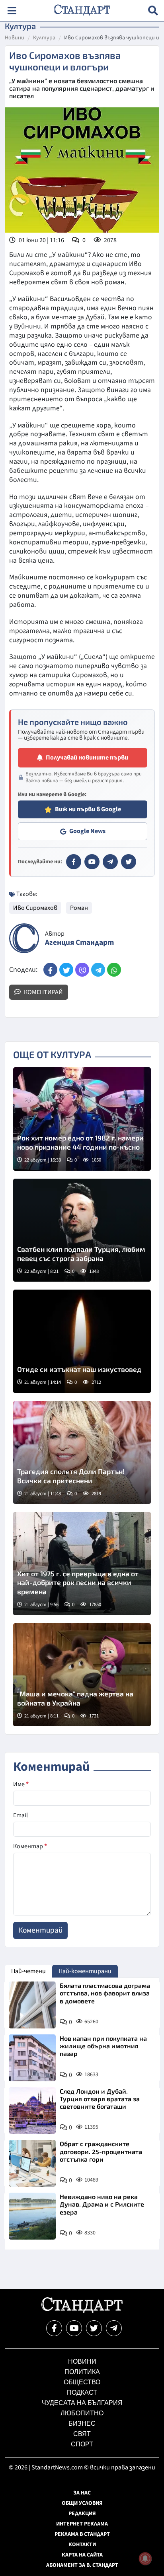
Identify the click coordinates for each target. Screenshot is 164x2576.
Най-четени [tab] (28, 1971)
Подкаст (82, 2392)
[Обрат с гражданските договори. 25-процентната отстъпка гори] (32, 2163)
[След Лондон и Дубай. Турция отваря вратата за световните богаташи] (32, 2111)
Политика (82, 2372)
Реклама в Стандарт (82, 2534)
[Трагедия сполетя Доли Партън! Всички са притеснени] (82, 1453)
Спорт (82, 2444)
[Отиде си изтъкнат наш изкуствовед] (82, 1341)
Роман (79, 908)
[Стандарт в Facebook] (74, 862)
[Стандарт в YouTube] (92, 862)
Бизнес (82, 2423)
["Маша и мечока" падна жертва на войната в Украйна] (82, 1675)
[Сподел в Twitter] (66, 970)
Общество (82, 2382)
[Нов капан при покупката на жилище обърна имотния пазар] (32, 2058)
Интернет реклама (82, 2524)
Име (21, 1784)
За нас (82, 2493)
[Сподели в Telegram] (98, 970)
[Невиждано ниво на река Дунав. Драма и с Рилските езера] (32, 2216)
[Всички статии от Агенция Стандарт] (24, 938)
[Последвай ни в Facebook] (54, 2328)
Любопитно (82, 2413)
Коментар (30, 1846)
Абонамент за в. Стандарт (82, 2565)
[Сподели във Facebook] (50, 970)
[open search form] (153, 11)
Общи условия (82, 2503)
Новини (15, 38)
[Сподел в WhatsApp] (114, 970)
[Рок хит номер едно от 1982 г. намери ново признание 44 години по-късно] (82, 1119)
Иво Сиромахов (35, 908)
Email (20, 1815)
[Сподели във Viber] (82, 970)
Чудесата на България (82, 2403)
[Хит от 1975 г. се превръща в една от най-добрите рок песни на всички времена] (82, 1564)
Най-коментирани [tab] (85, 1971)
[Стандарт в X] (129, 862)
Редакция (82, 2514)
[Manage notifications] (145, 2559)
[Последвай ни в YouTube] (74, 2328)
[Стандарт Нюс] (82, 2311)
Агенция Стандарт (79, 943)
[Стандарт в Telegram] (110, 862)
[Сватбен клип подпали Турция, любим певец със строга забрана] (82, 1230)
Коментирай (43, 992)
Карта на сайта (82, 2555)
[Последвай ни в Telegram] (114, 2328)
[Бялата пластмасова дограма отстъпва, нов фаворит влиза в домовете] (32, 2005)
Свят (82, 2434)
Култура (44, 38)
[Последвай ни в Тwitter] (94, 2328)
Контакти (82, 2545)
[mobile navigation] (12, 11)
